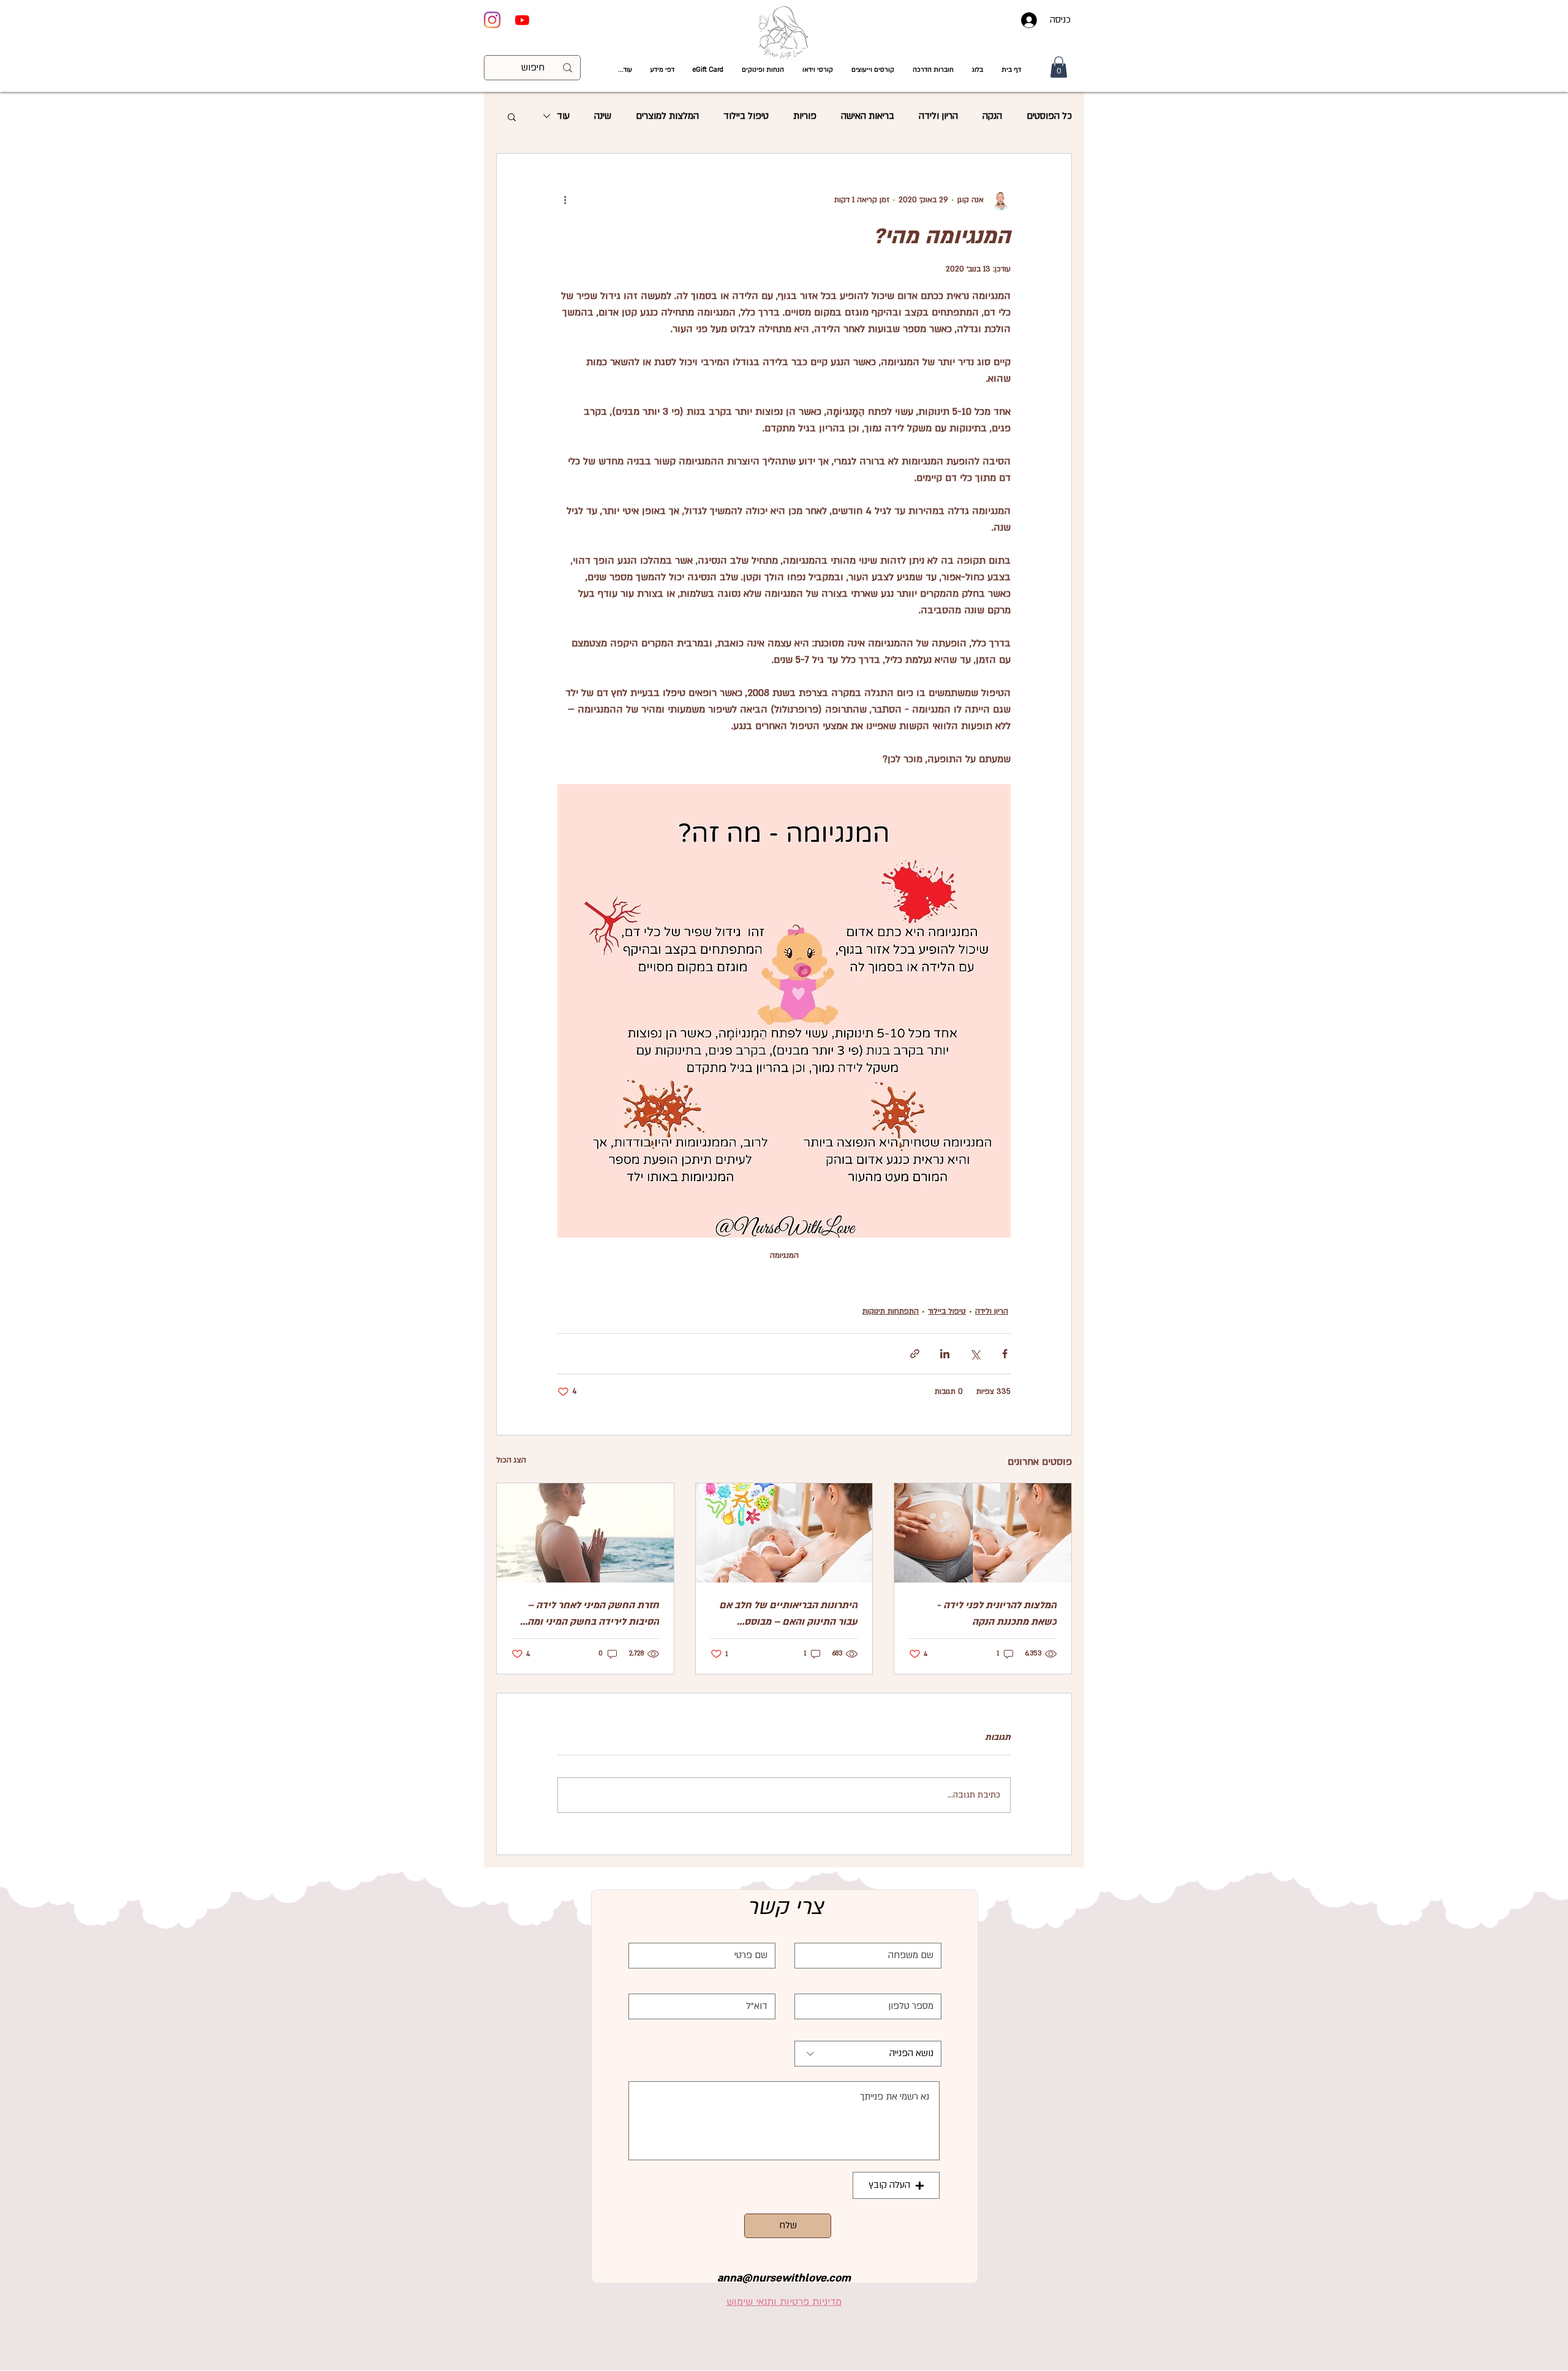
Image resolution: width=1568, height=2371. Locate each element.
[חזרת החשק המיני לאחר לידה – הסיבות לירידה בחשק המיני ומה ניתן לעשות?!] (585, 1533)
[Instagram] (492, 20)
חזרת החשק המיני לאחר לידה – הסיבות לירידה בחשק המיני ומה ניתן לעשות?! (593, 1614)
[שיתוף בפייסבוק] (1005, 1354)
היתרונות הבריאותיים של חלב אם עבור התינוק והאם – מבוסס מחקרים (788, 1614)
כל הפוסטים (1049, 116)
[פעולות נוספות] (565, 200)
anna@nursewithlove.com (784, 2278)
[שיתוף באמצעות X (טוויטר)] (975, 1354)
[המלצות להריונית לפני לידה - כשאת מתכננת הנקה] (983, 1533)
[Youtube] (522, 20)
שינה (603, 116)
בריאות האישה (868, 116)
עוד (563, 116)
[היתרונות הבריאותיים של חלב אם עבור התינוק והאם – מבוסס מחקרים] (784, 1533)
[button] (818, 70)
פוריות (805, 116)
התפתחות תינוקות (891, 1311)
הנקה (992, 116)
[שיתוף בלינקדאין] (945, 1354)
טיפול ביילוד (746, 116)
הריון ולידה (938, 116)
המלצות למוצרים (667, 116)
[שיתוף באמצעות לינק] (915, 1354)
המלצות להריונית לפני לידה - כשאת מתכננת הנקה (997, 1613)
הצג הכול (511, 1460)
